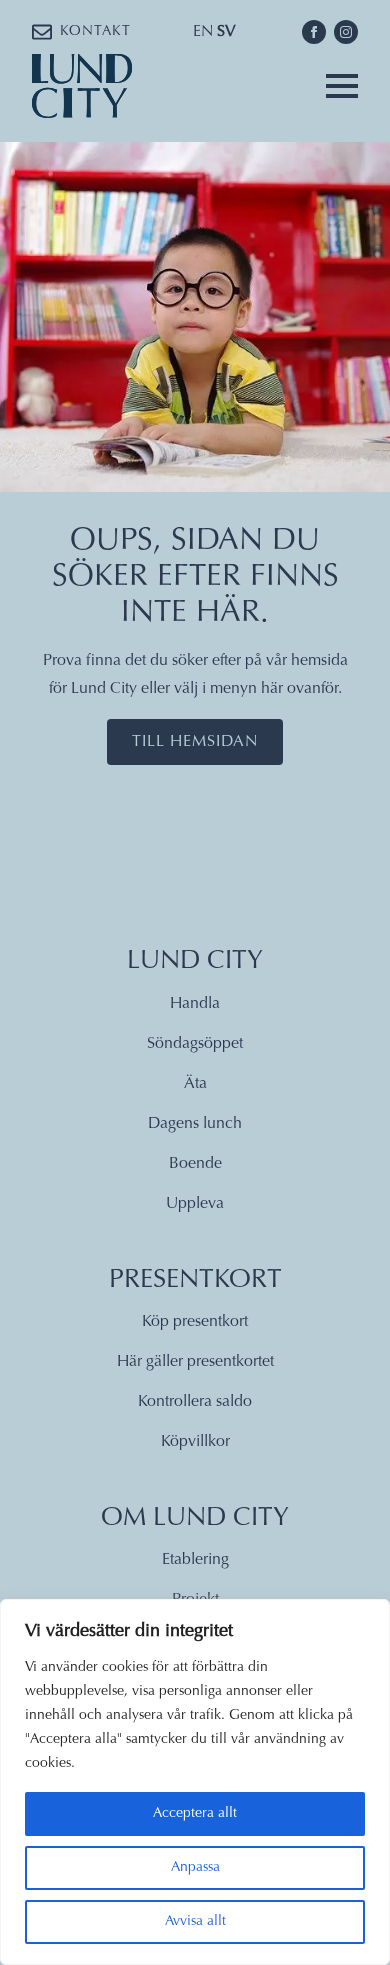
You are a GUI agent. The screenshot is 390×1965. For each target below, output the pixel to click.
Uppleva (195, 1204)
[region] (195, 1782)
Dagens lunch (195, 1124)
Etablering (195, 1560)
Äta (195, 1084)
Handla (195, 1004)
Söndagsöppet (195, 1044)
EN (203, 32)
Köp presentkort (195, 1322)
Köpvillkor (195, 1442)
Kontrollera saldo (195, 1402)
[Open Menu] (342, 86)
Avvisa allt (195, 1922)
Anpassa (195, 1868)
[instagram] (346, 32)
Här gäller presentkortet (195, 1362)
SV (226, 32)
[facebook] (314, 32)
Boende (195, 1164)
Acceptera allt (195, 1814)
